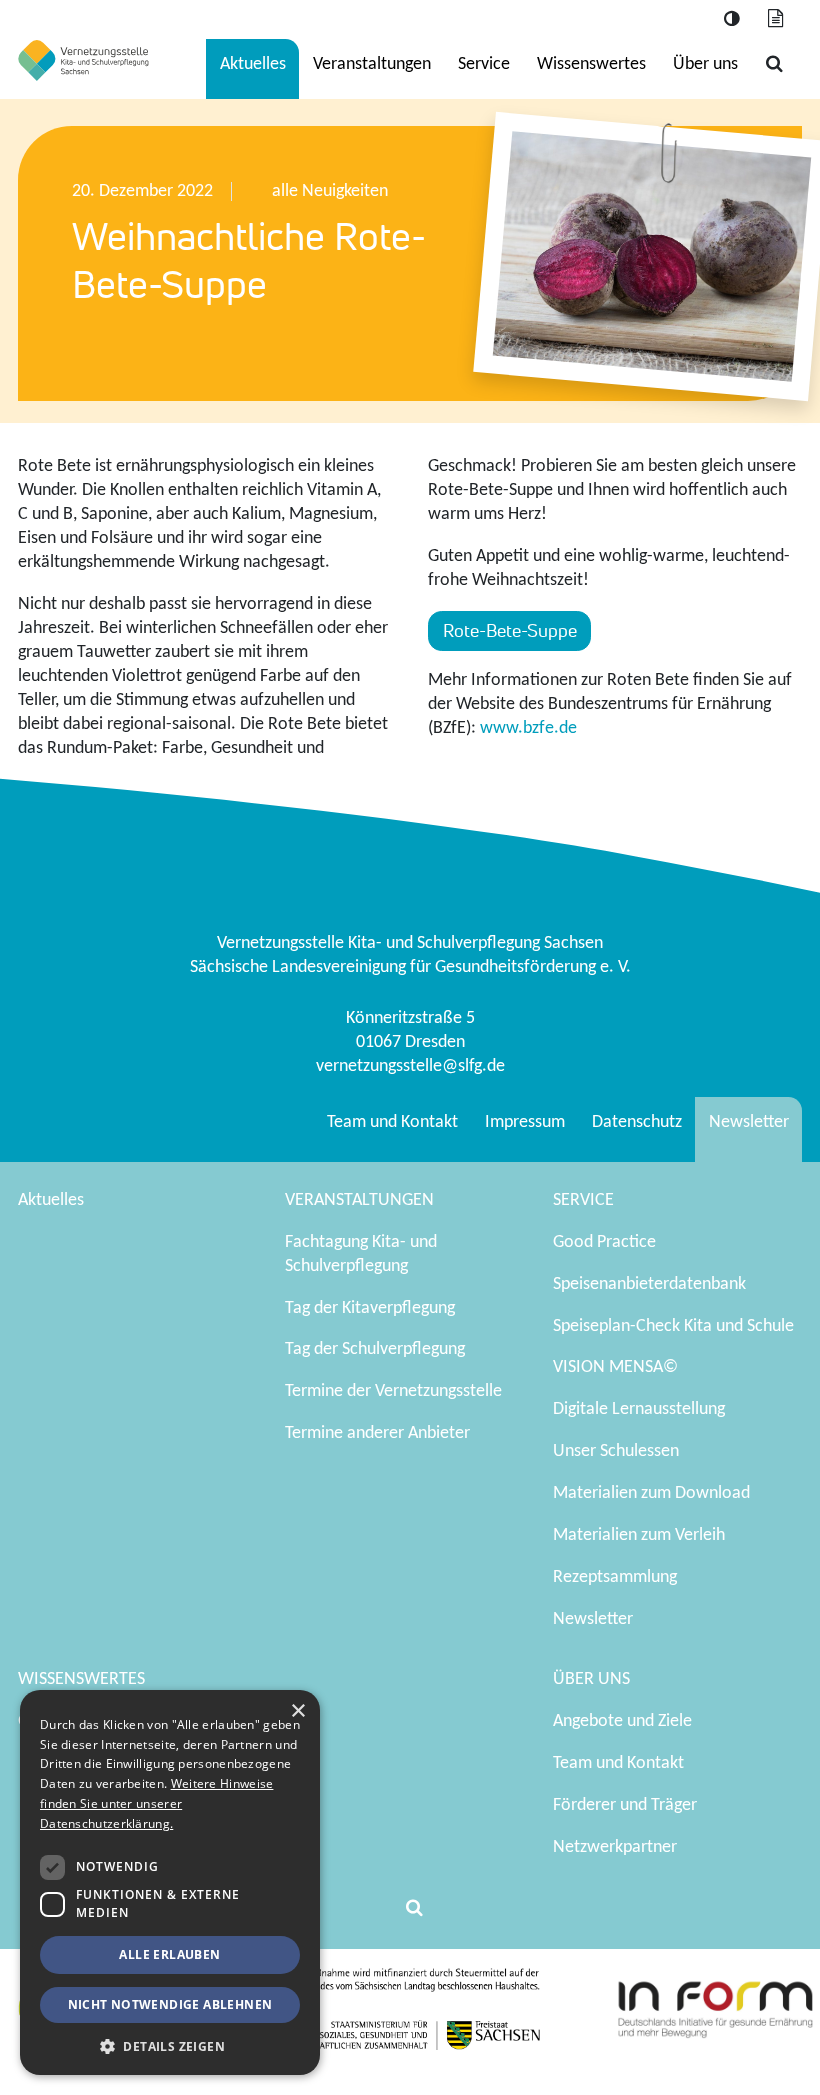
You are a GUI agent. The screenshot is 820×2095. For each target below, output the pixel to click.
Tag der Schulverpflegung (375, 1349)
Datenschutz (637, 1122)
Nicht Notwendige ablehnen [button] (170, 2004)
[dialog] (170, 1882)
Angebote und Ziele (622, 1721)
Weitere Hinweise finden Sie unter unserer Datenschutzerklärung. (156, 1803)
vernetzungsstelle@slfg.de (410, 1066)
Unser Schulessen (616, 1451)
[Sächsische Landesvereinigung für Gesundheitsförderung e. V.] (83, 60)
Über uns (705, 64)
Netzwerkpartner (615, 1847)
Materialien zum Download (651, 1493)
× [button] (297, 1711)
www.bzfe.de (528, 728)
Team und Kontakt (392, 1122)
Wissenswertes (591, 64)
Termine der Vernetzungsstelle (393, 1391)
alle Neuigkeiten (330, 191)
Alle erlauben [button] (169, 1954)
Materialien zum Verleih (639, 1535)
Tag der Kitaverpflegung (370, 1308)
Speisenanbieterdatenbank (649, 1284)
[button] (170, 2045)
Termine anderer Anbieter (377, 1433)
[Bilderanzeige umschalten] (775, 19)
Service (484, 64)
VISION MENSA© (615, 1367)
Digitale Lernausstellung (639, 1409)
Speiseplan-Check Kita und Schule (673, 1326)
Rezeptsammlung (615, 1577)
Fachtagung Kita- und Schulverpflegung (361, 1254)
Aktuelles (253, 64)
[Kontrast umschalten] (731, 19)
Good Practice (604, 1242)
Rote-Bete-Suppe (510, 630)
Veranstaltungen (372, 64)
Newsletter (749, 1122)
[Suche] (774, 64)
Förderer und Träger (625, 1805)
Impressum (525, 1122)
